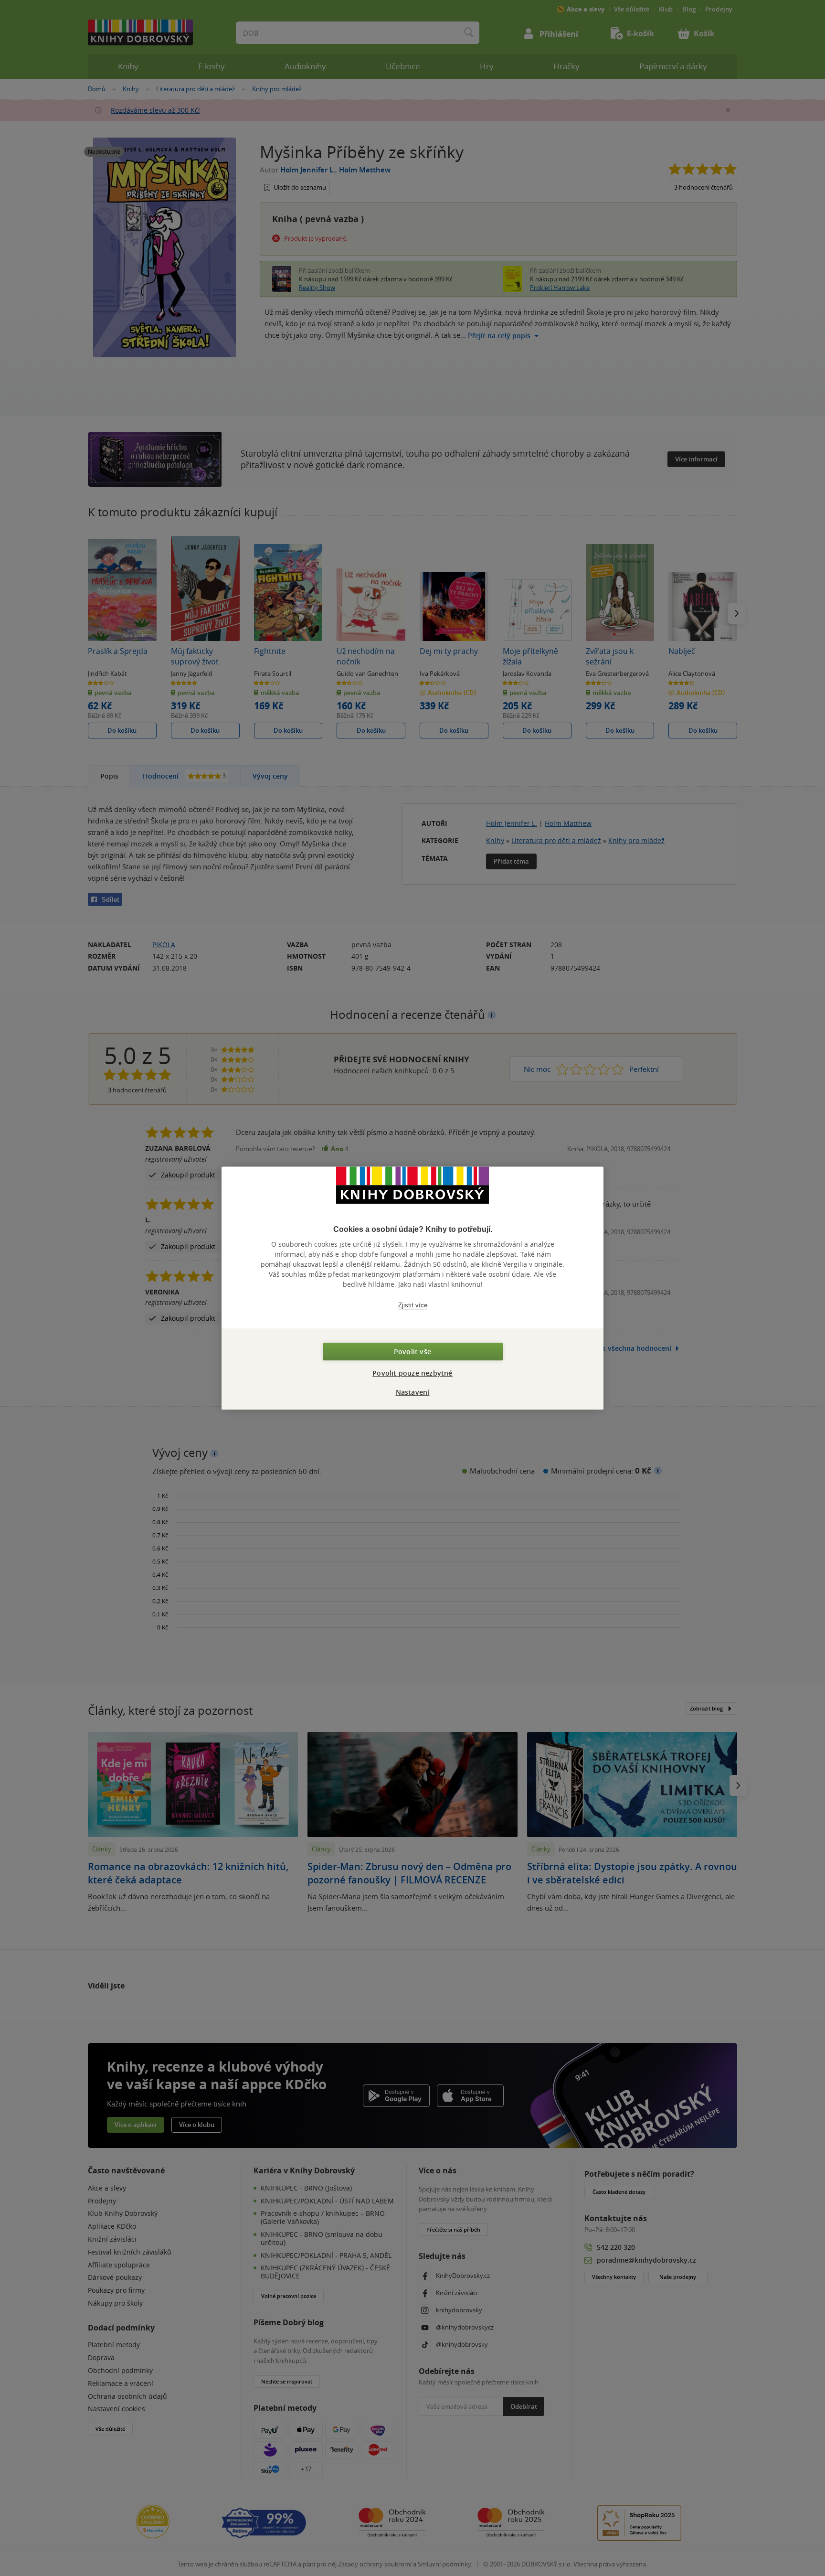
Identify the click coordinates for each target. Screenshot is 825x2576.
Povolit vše (412, 1352)
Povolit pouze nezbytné (412, 1373)
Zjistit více (413, 1305)
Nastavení (413, 1392)
